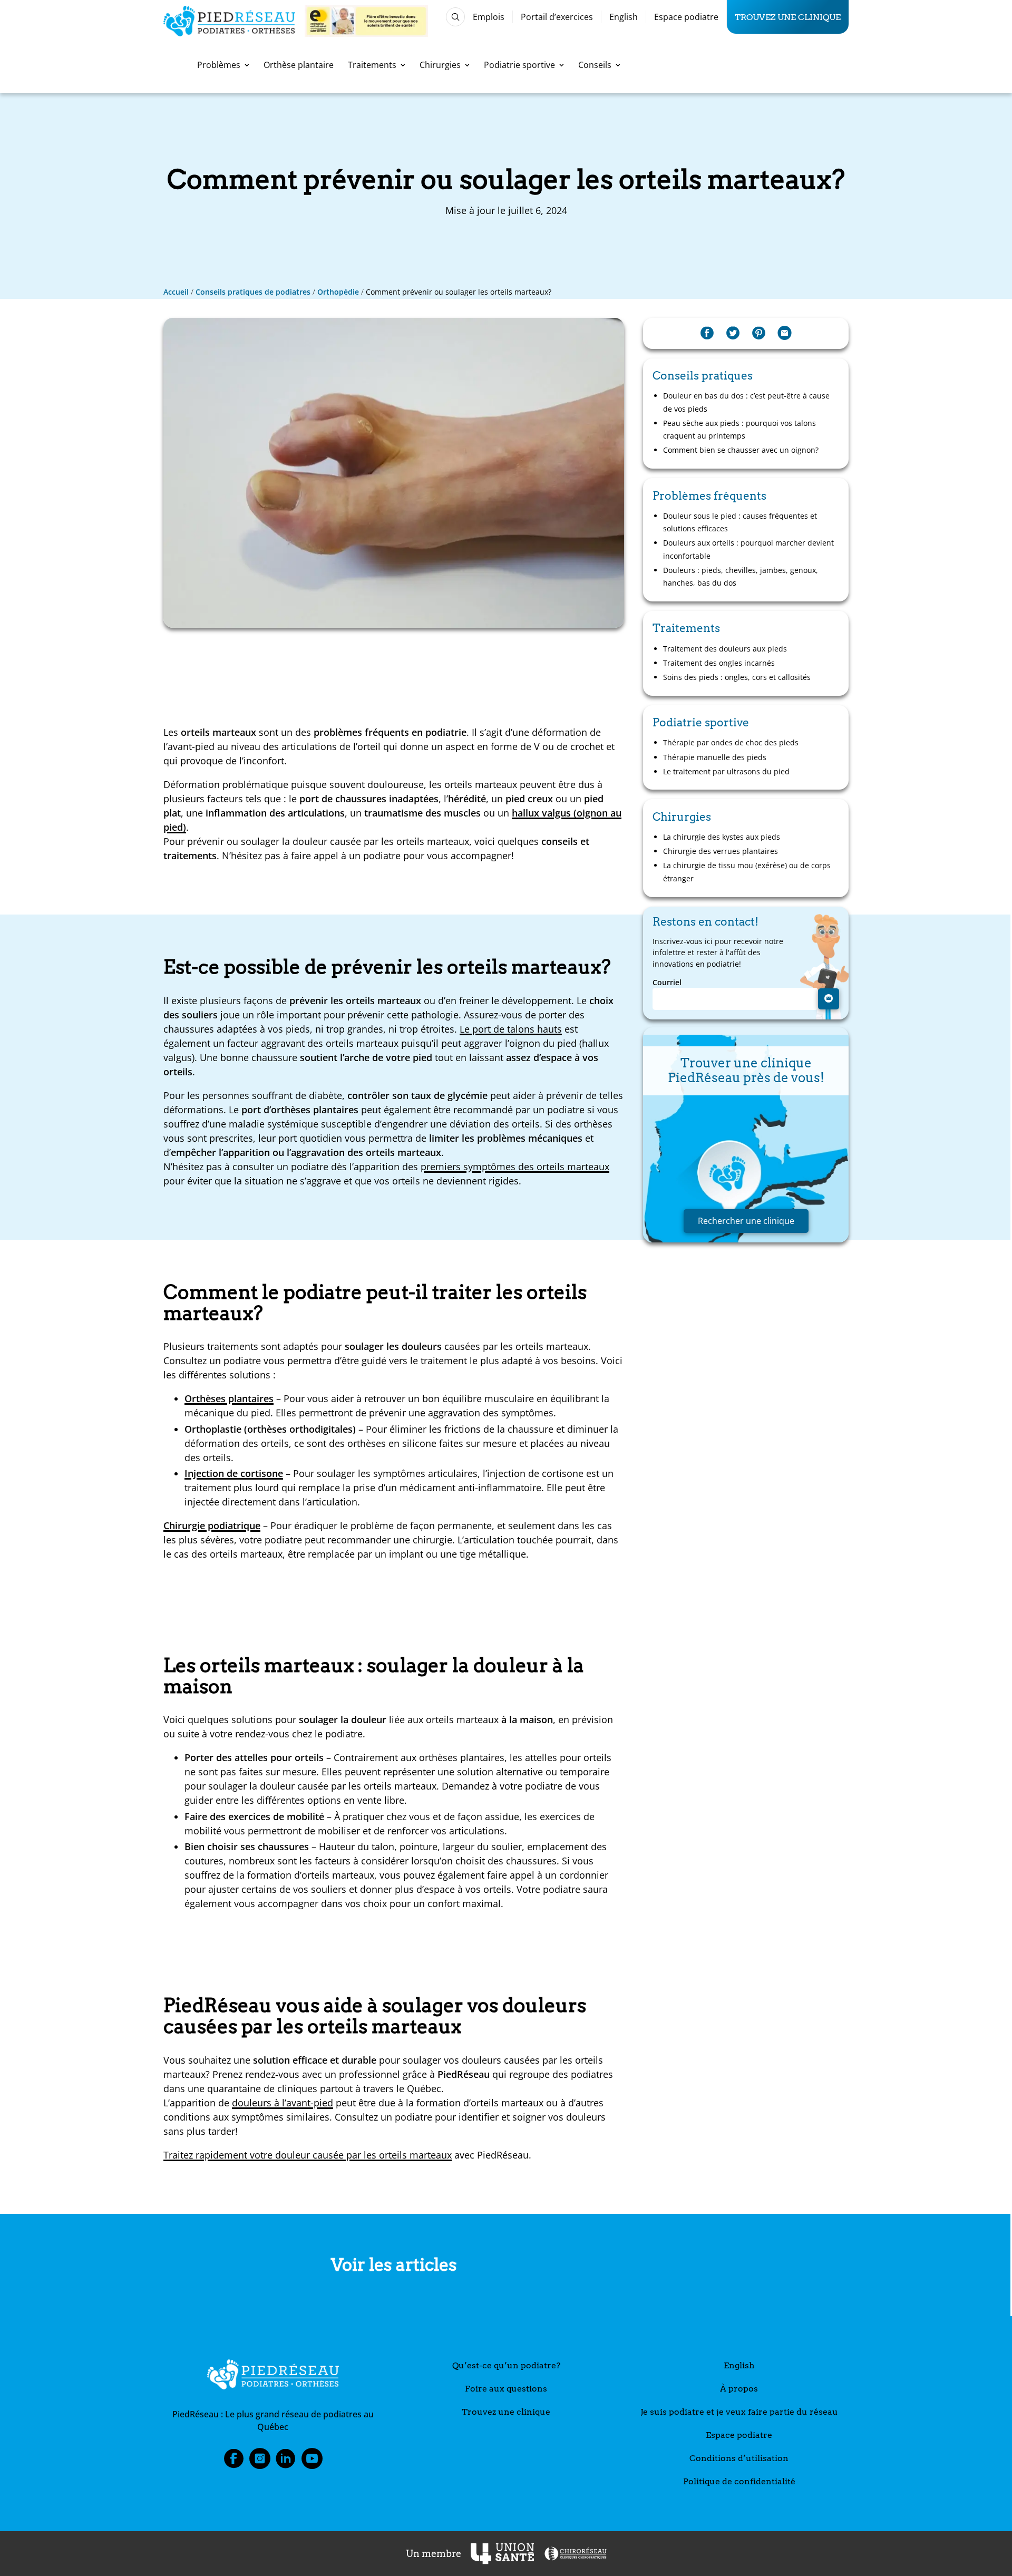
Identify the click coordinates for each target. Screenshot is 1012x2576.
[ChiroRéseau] (575, 2554)
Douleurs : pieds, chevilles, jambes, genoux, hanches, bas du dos (741, 576)
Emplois (489, 17)
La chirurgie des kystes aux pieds (722, 837)
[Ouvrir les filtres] (455, 17)
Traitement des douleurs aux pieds (725, 649)
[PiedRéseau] (273, 2376)
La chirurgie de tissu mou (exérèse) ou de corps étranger (747, 872)
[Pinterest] (759, 333)
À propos (739, 2389)
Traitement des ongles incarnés (719, 663)
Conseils (595, 65)
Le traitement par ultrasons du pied (726, 771)
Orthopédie (338, 292)
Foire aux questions (506, 2389)
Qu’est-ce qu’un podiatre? (506, 2365)
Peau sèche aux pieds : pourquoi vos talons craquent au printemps (739, 429)
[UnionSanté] (502, 2554)
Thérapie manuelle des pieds (715, 757)
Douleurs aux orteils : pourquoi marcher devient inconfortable (748, 549)
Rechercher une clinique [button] (746, 1221)
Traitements (372, 65)
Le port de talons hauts (511, 1029)
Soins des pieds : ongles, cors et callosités (738, 677)
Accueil (176, 292)
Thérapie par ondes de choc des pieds (731, 742)
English (624, 17)
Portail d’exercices (557, 17)
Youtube (312, 2462)
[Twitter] (733, 333)
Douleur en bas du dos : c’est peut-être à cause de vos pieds (746, 402)
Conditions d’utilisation (739, 2458)
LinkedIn (286, 2462)
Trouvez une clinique (788, 17)
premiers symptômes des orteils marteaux (515, 1167)
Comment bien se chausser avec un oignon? (741, 450)
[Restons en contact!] (829, 999)
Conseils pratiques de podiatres (253, 292)
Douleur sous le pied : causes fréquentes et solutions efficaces (740, 522)
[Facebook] (707, 333)
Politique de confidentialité (739, 2481)
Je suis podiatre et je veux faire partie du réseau (739, 2412)
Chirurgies (440, 65)
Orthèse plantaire (299, 65)
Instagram (260, 2462)
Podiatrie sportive (519, 65)
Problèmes (219, 65)
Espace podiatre (686, 17)
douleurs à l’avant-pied (283, 2103)
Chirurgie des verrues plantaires (721, 851)
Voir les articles (394, 2265)
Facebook (233, 2462)
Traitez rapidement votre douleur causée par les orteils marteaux (308, 2155)
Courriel (667, 983)
